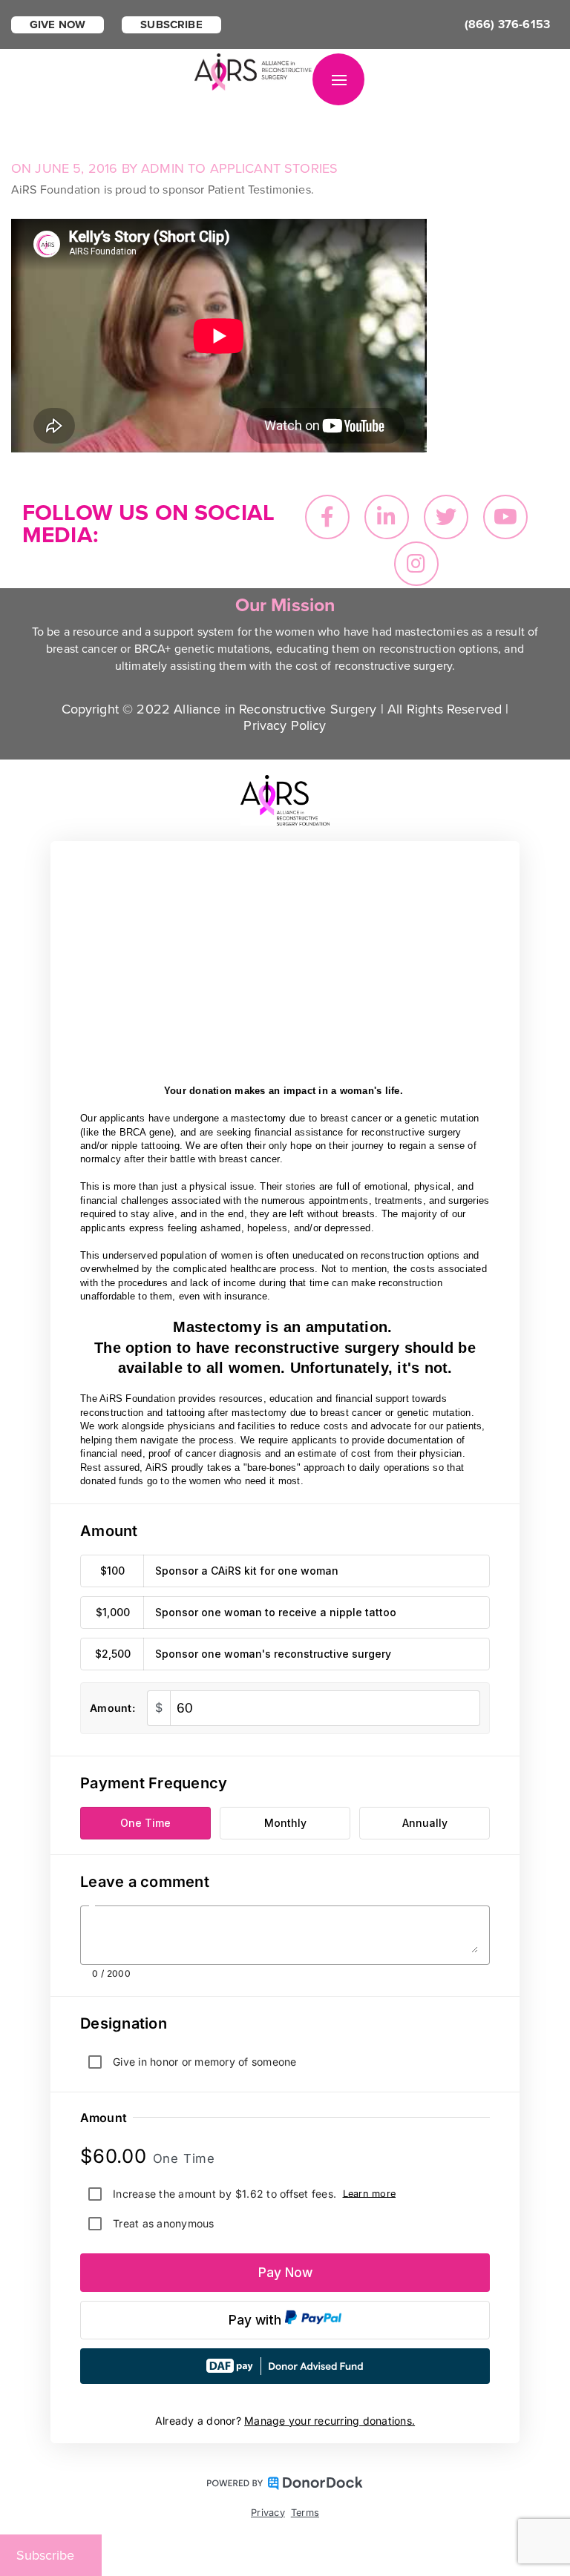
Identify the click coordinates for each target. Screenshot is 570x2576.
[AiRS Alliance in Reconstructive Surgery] (253, 70)
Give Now (58, 24)
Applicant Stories (274, 168)
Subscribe (171, 24)
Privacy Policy (285, 725)
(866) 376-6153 (507, 24)
